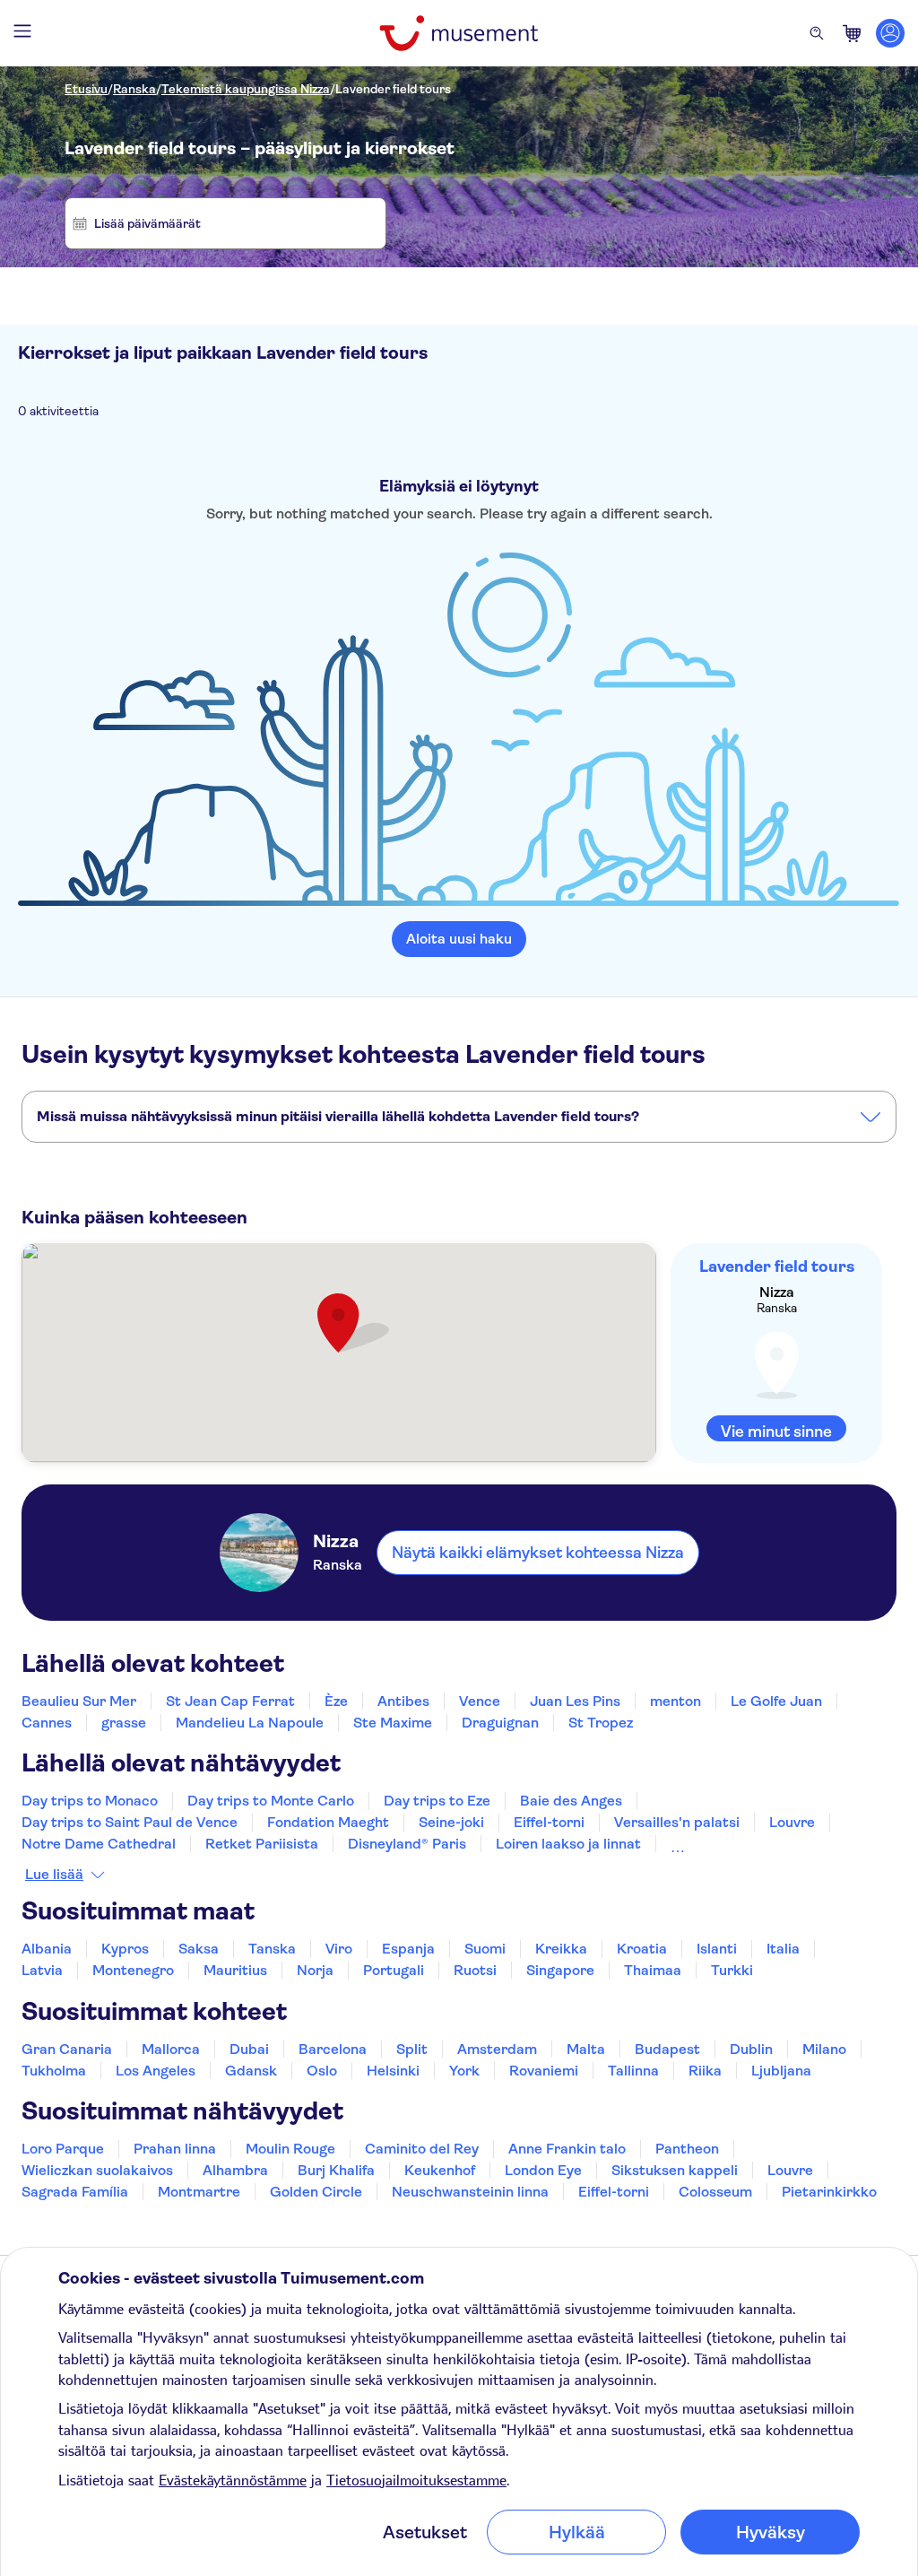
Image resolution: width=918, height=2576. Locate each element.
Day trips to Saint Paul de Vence (130, 1822)
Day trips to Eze (437, 1801)
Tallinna (633, 2071)
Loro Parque (63, 2149)
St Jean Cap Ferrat (230, 1701)
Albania (47, 1949)
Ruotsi (475, 1970)
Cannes (47, 1723)
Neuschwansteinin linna (470, 2192)
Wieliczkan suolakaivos (97, 2170)
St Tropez (601, 1723)
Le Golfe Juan (776, 1701)
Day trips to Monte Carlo (271, 1801)
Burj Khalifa (336, 2170)
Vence (480, 1701)
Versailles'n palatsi (677, 1822)
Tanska (272, 1949)
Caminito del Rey (422, 2149)
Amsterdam (497, 2049)
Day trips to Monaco (90, 1801)
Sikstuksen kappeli (675, 2170)
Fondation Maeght (328, 1822)
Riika (705, 2071)
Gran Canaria (67, 2049)
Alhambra (235, 2170)
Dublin (751, 2049)
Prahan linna (175, 2149)
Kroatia (642, 1949)
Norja (315, 1970)
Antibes (403, 1701)
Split (412, 2049)
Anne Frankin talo (567, 2149)
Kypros (125, 1949)
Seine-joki (451, 1822)
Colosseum (715, 2192)
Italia (783, 1949)
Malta (586, 2049)
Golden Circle (316, 2192)
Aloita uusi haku (459, 939)
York (464, 2071)
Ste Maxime (393, 1723)
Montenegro (133, 1970)
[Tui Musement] (459, 33)
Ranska (134, 89)
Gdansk (251, 2071)
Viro (339, 1949)
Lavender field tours (393, 89)
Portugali (394, 1970)
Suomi (485, 1949)
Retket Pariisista (262, 1844)
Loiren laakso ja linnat (568, 1844)
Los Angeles (156, 2071)
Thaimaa (653, 1970)
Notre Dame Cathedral (99, 1844)
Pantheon (687, 2149)
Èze (336, 1701)
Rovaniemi (544, 2071)
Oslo (322, 2071)
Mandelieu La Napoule (250, 1723)
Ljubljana (781, 2071)
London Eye (543, 2170)
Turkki (732, 1970)
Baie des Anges (571, 1801)
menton (676, 1701)
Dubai (249, 2049)
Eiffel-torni (549, 1822)
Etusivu (86, 89)
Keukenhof (440, 2170)
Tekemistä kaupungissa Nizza (246, 89)
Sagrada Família (75, 2192)
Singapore (560, 1970)
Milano (824, 2049)
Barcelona (333, 2049)
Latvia (42, 1970)
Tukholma (54, 2071)
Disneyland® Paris (407, 1844)
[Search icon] (817, 33)
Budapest (667, 2049)
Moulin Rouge (290, 2149)
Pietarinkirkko (829, 2192)
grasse (124, 1723)
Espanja (408, 1949)
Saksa (199, 1949)
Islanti (717, 1949)
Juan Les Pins (575, 1701)
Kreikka (561, 1949)
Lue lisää (54, 1875)
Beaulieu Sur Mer (79, 1701)
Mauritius (235, 1970)
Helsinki (393, 2071)
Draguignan (500, 1723)
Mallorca (171, 2049)
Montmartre (199, 2192)
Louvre (792, 1822)
